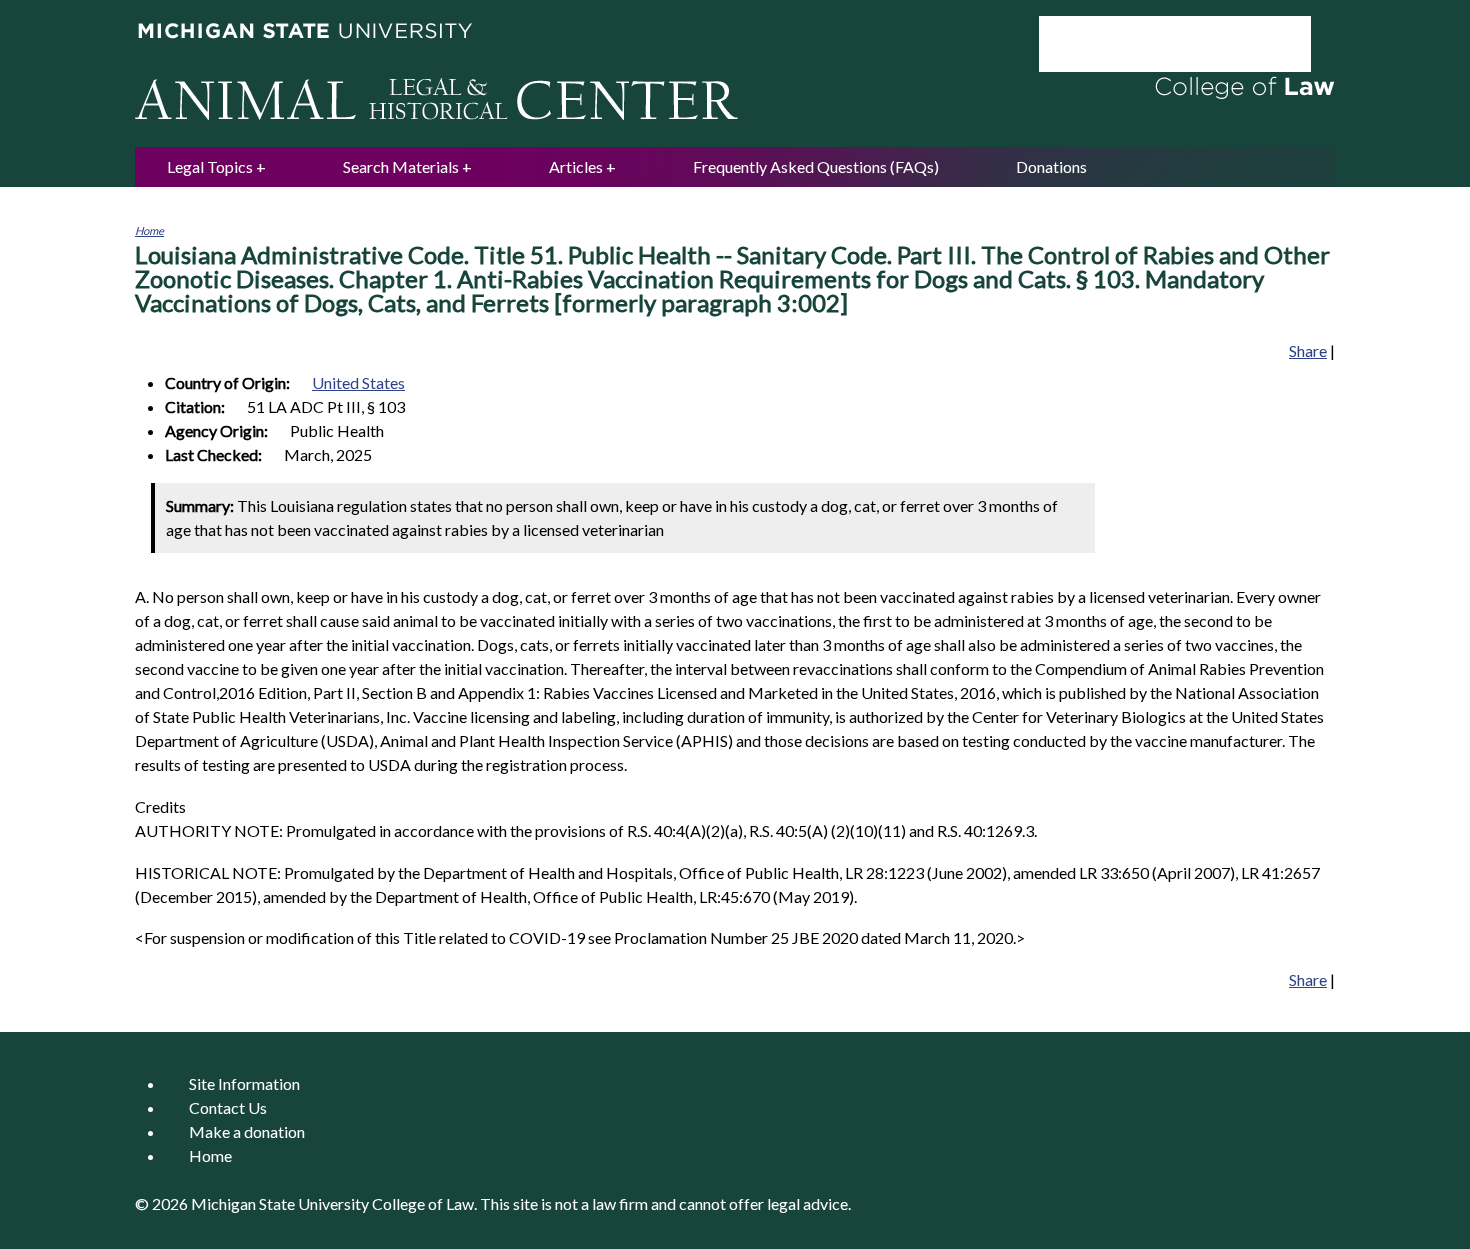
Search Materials (401, 166)
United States (358, 382)
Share (1308, 350)
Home (149, 230)
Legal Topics (210, 166)
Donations (1051, 166)
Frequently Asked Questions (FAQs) (816, 166)
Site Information (244, 1083)
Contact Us (228, 1107)
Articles (576, 166)
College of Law (423, 1203)
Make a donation (247, 1131)
